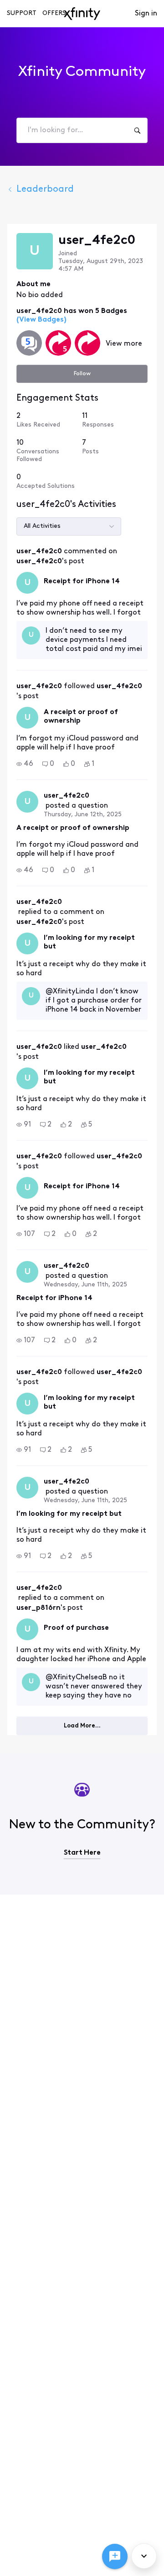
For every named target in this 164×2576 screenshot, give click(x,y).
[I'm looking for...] (137, 130)
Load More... (82, 1726)
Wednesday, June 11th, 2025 (85, 1285)
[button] (25, 764)
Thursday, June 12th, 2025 (83, 815)
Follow (82, 374)
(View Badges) (41, 320)
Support (22, 13)
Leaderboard (45, 189)
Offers (54, 13)
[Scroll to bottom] (144, 2556)
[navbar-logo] (82, 14)
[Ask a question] (115, 2556)
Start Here (82, 1853)
